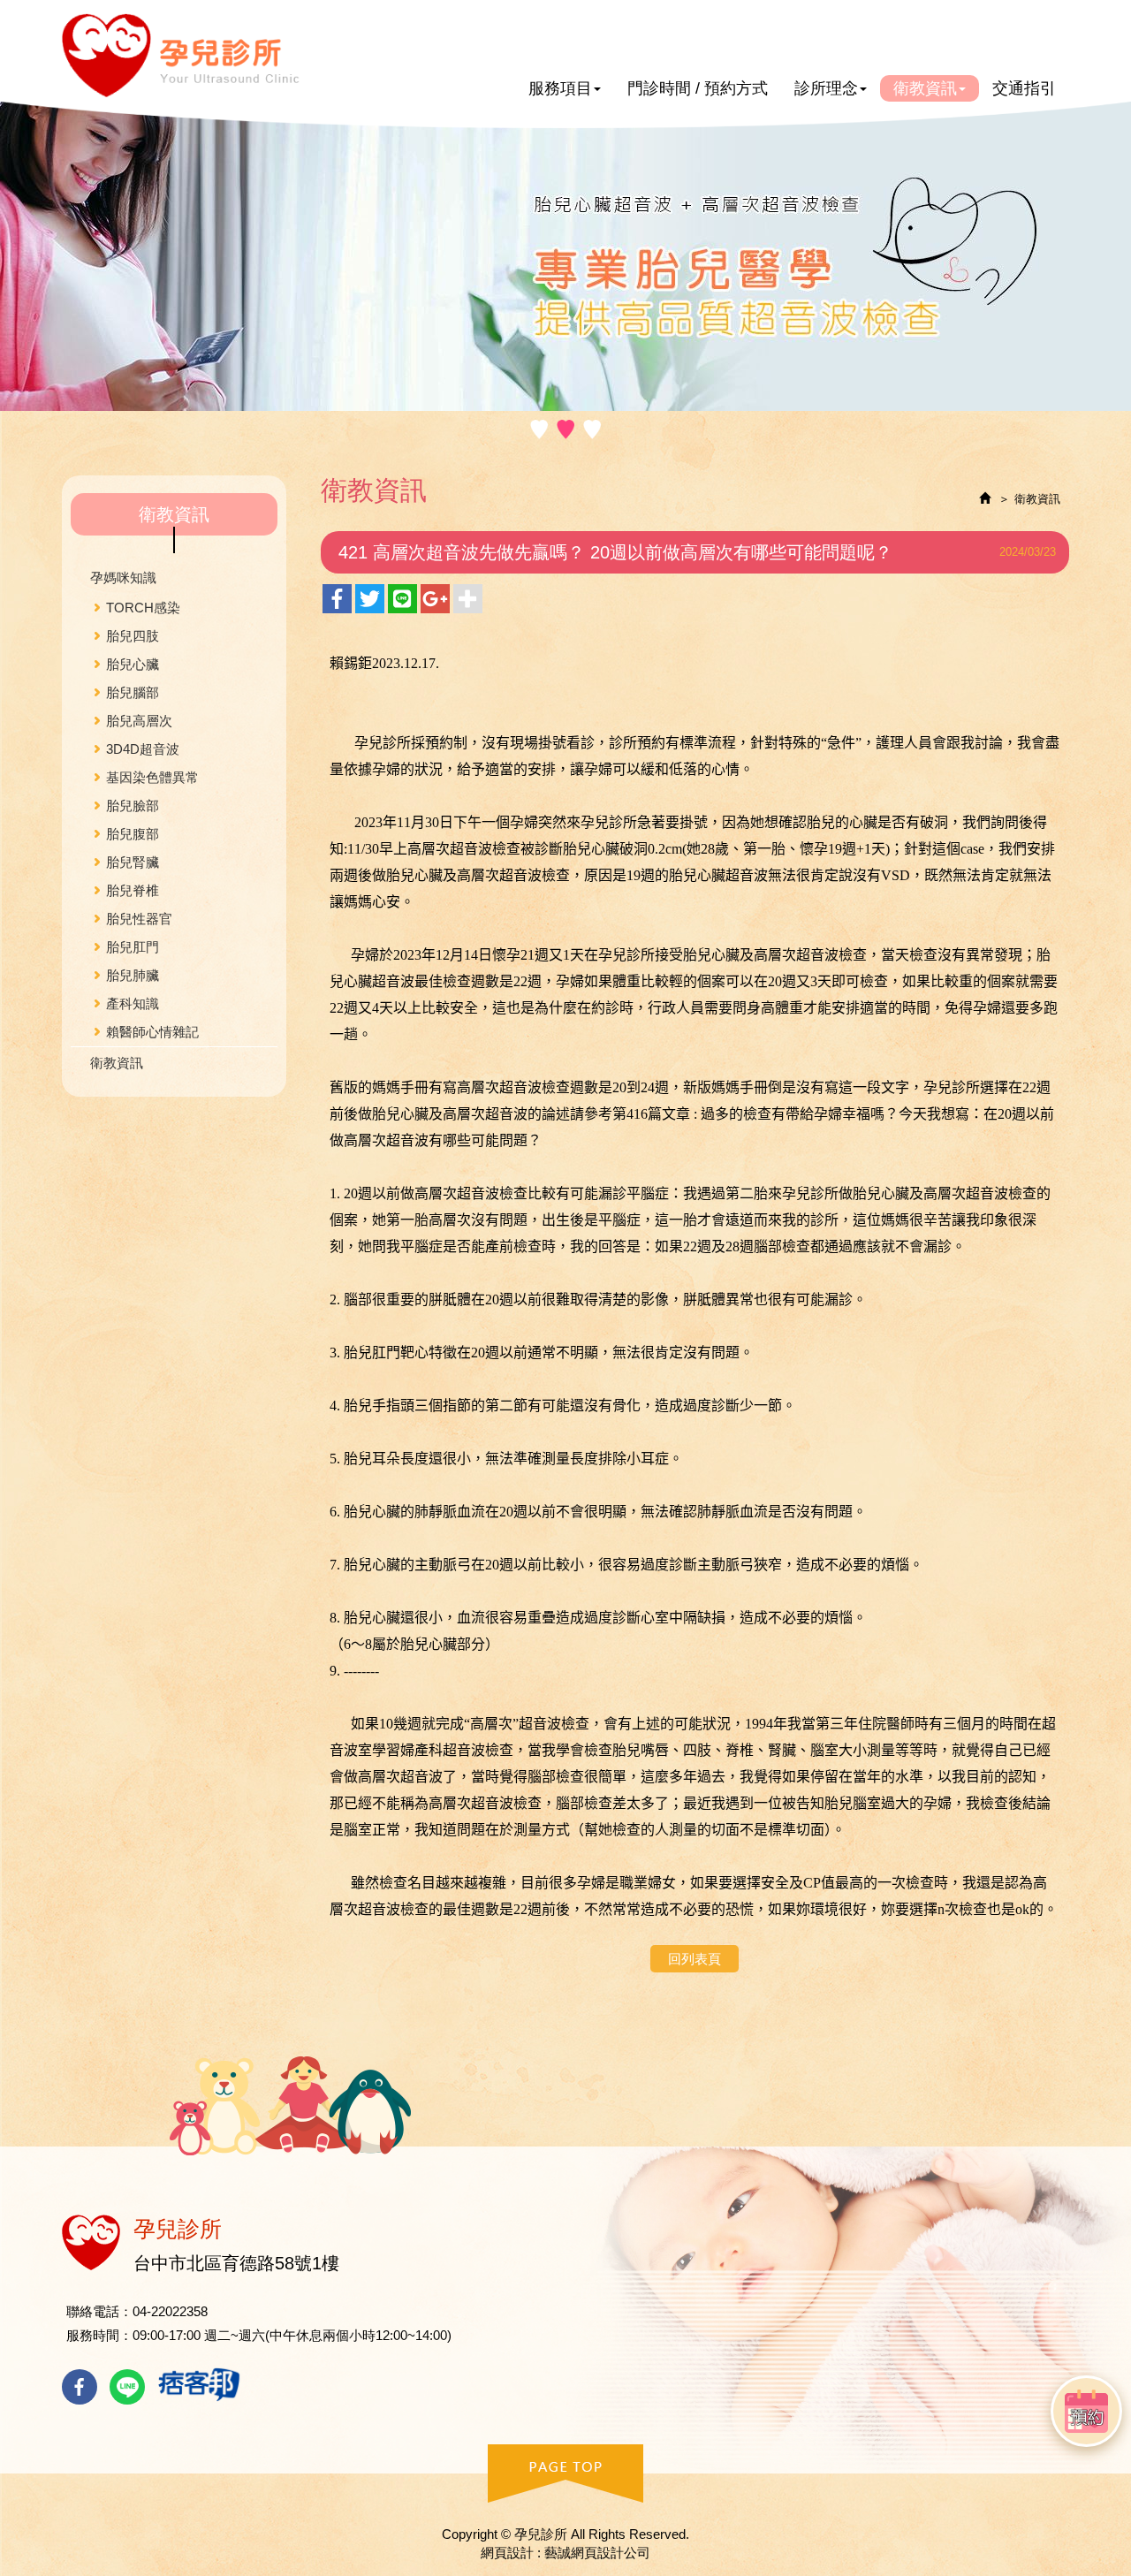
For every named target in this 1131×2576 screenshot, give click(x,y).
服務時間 (93, 2335)
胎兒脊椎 (133, 890)
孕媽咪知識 (123, 578)
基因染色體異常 (152, 777)
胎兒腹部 (133, 834)
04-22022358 (170, 2311)
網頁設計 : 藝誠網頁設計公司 (565, 2553)
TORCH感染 (143, 608)
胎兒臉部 (133, 805)
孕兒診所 (181, 56)
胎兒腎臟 (133, 862)
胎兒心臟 (133, 664)
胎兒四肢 (133, 636)
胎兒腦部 (133, 692)
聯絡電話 (93, 2311)
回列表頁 (695, 1959)
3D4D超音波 (143, 749)
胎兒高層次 (139, 721)
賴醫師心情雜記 (152, 1032)
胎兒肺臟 (133, 975)
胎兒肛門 (133, 947)
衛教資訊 (117, 1063)
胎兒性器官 (139, 919)
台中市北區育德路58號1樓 (236, 2263)
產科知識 (133, 1003)
